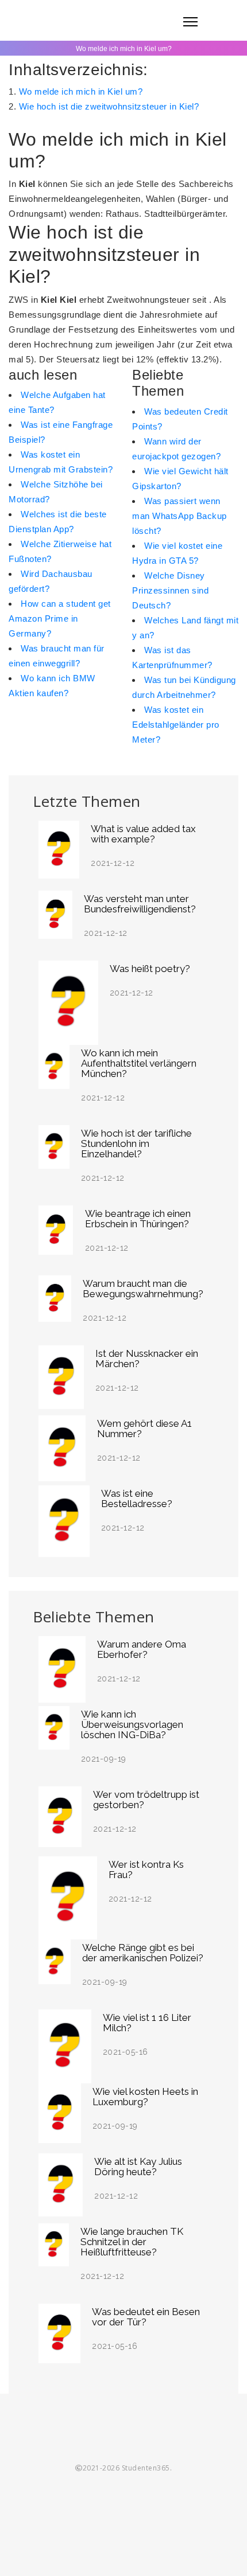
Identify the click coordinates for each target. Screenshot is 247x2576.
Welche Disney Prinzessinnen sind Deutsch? (170, 590)
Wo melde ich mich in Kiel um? (81, 91)
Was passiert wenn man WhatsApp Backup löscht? (180, 516)
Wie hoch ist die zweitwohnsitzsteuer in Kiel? (109, 106)
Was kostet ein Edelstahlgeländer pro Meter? (176, 725)
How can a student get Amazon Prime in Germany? (60, 618)
